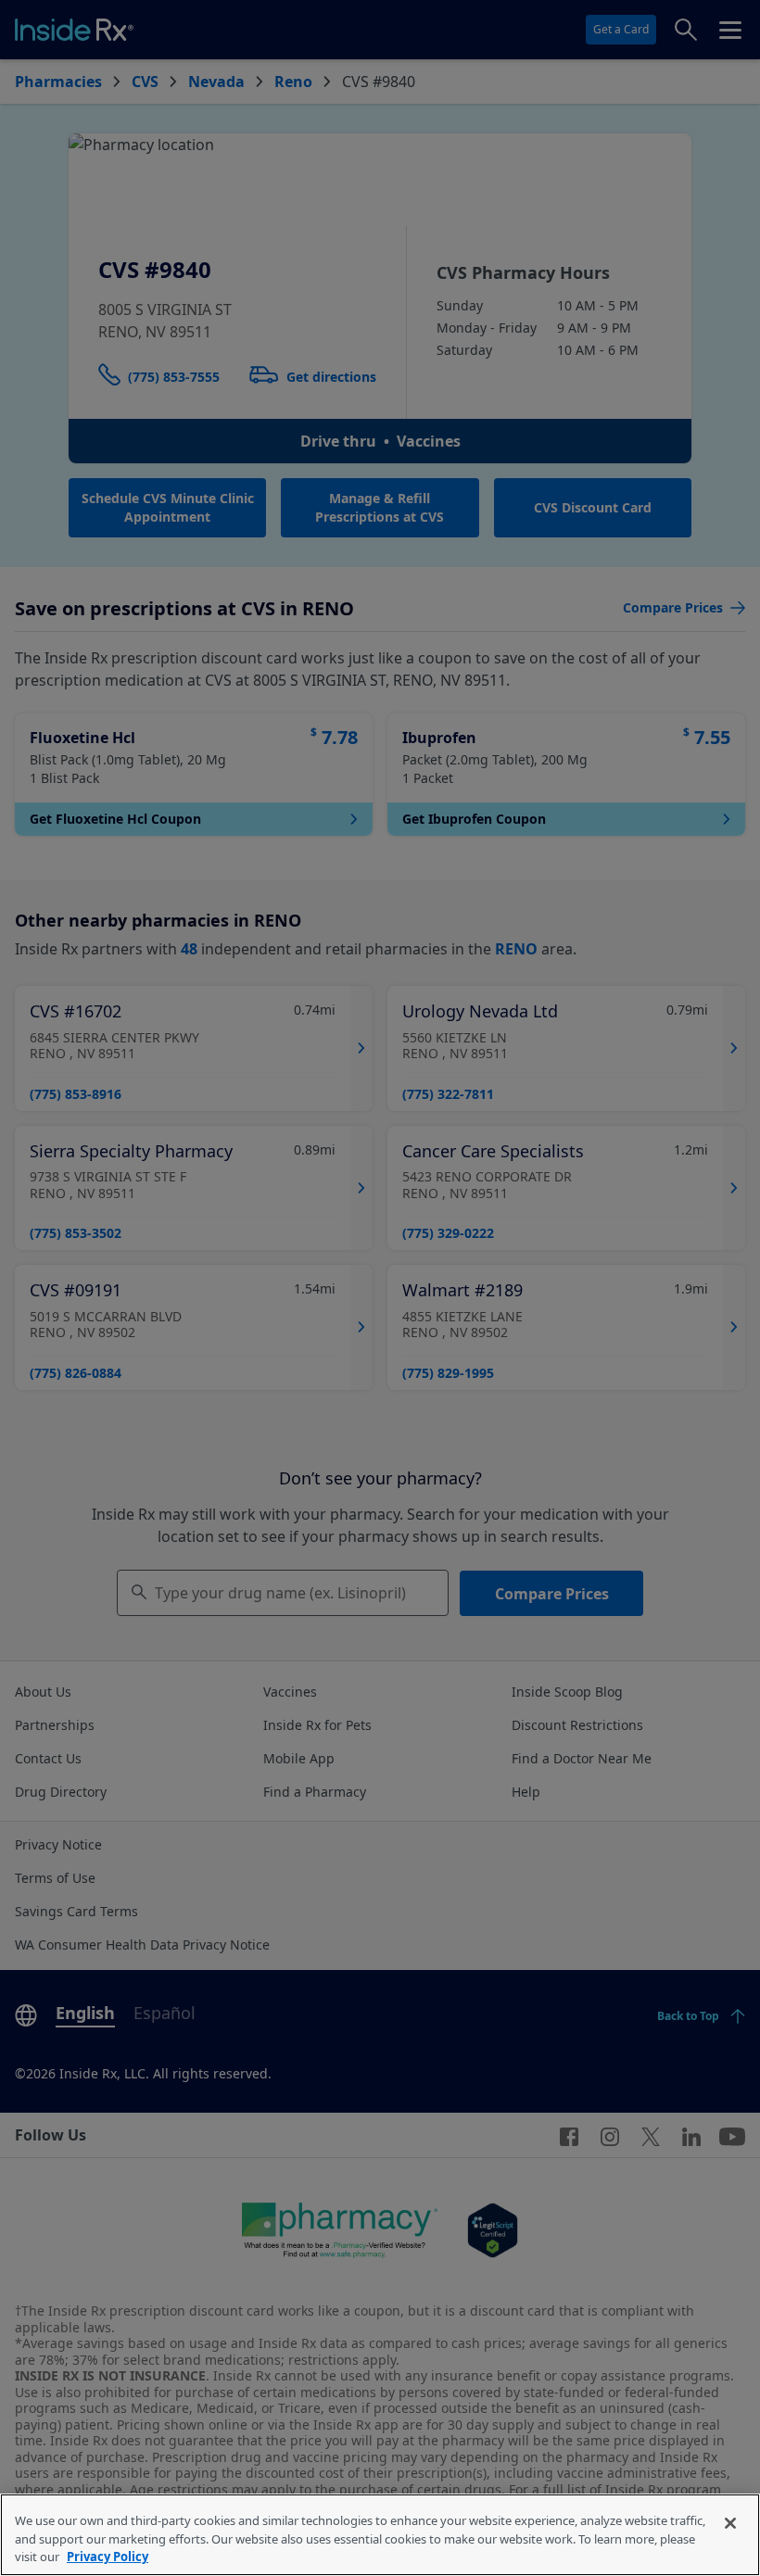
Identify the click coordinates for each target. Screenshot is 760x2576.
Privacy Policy (108, 2557)
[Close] (730, 2523)
